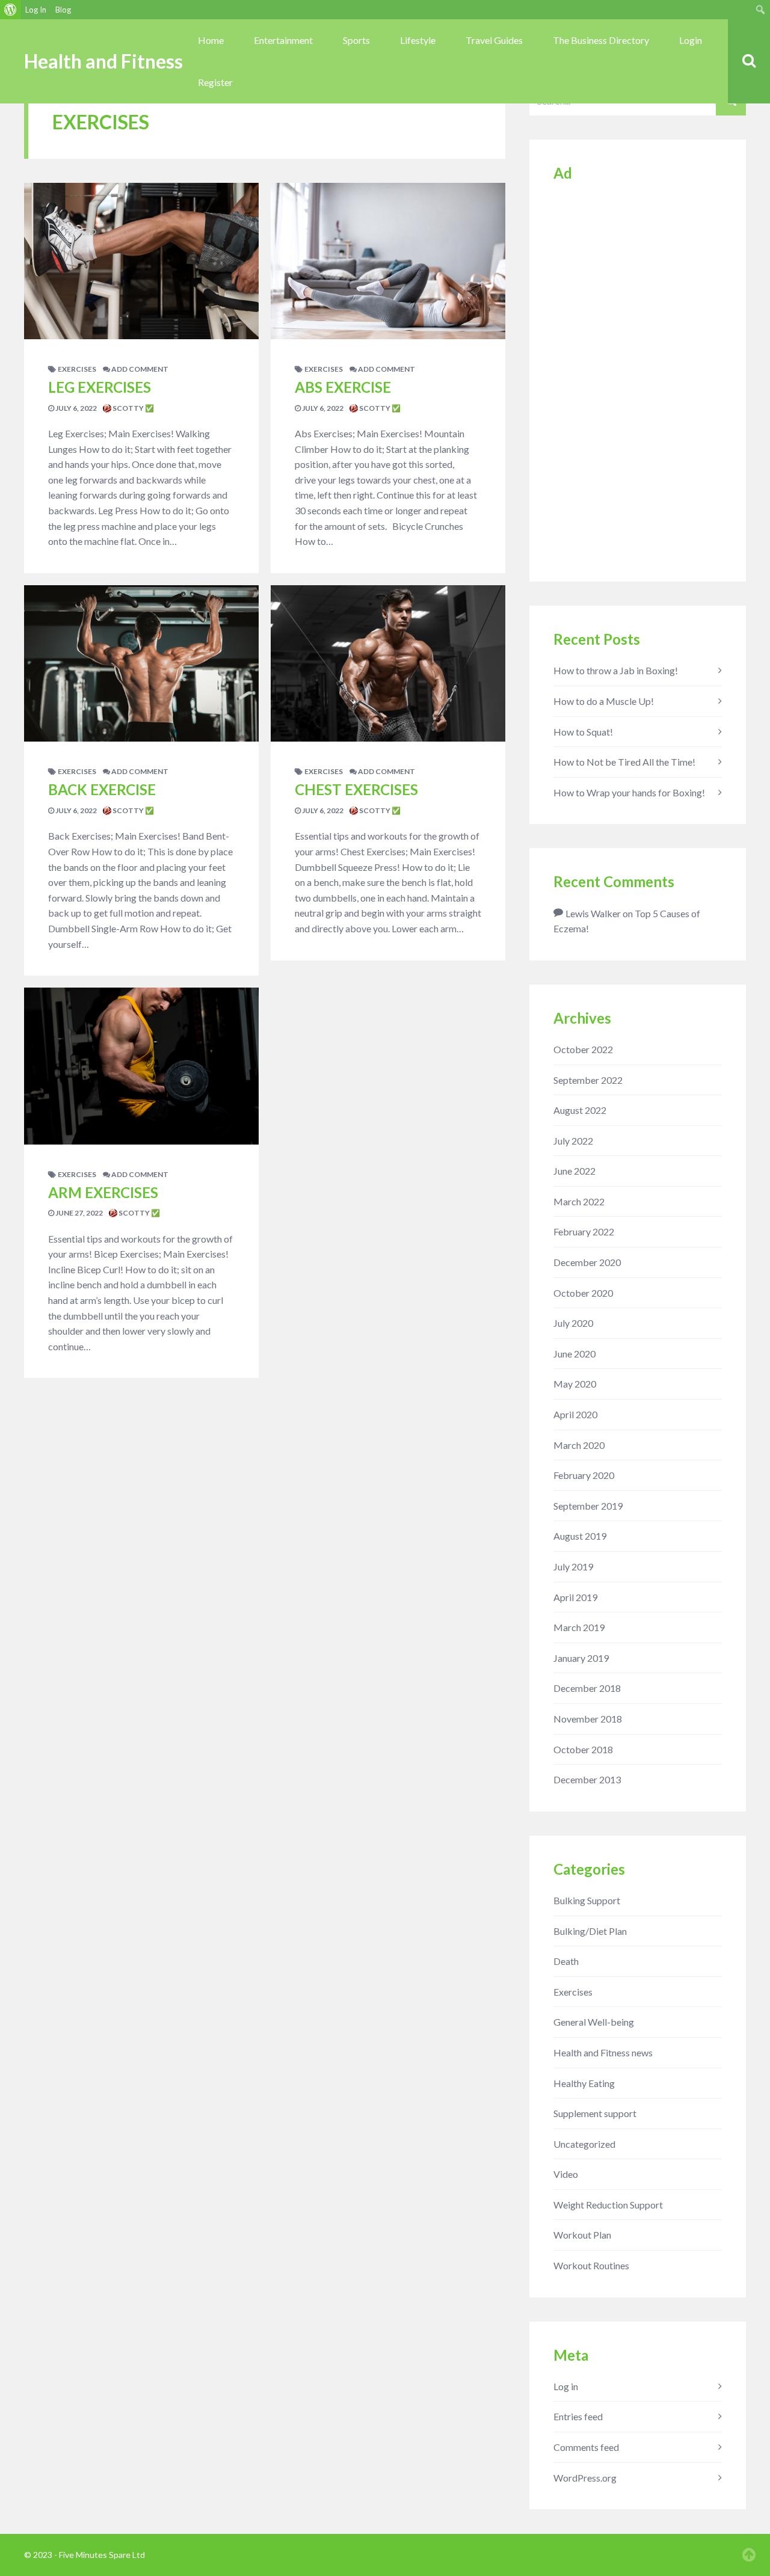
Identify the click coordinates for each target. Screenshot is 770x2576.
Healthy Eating (584, 2083)
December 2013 (587, 1779)
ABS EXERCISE (343, 387)
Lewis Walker (593, 913)
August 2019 (580, 1536)
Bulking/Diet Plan (590, 1931)
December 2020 (587, 1262)
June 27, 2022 (79, 1213)
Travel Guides (494, 40)
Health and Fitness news (603, 2052)
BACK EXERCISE (102, 789)
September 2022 (588, 1080)
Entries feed (578, 2416)
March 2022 (579, 1201)
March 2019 (579, 1627)
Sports (356, 40)
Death (566, 1961)
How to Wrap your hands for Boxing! (629, 792)
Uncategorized (584, 2144)
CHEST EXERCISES (356, 789)
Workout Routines (591, 2265)
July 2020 (573, 1323)
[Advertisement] (638, 377)
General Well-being (594, 2022)
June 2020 (574, 1354)
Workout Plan (582, 2235)
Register (215, 82)
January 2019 (581, 1658)
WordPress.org (585, 2478)
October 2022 (583, 1049)
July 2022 (573, 1141)
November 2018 (588, 1719)
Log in (566, 2386)
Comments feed (586, 2447)
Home (211, 40)
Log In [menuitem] (36, 10)
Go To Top (749, 2555)
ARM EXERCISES (103, 1192)
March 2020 (579, 1445)
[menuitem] (11, 10)
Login (691, 40)
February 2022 (584, 1231)
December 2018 (587, 1688)
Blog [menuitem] (63, 10)
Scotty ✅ (133, 408)
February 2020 (584, 1475)
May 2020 (575, 1384)
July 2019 (573, 1566)
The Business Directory (601, 40)
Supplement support (595, 2113)
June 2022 (574, 1171)
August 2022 (580, 1110)
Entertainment (283, 40)
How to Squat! (583, 732)
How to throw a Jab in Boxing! (616, 670)
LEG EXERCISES (100, 387)
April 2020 (575, 1414)
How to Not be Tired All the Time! (624, 762)
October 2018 (583, 1749)
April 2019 (575, 1597)
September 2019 (588, 1506)
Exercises (77, 369)
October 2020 (583, 1293)
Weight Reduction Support (608, 2205)
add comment (139, 369)
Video (566, 2174)
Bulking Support (587, 1900)
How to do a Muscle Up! (604, 701)
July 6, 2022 (75, 408)
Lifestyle (418, 40)
